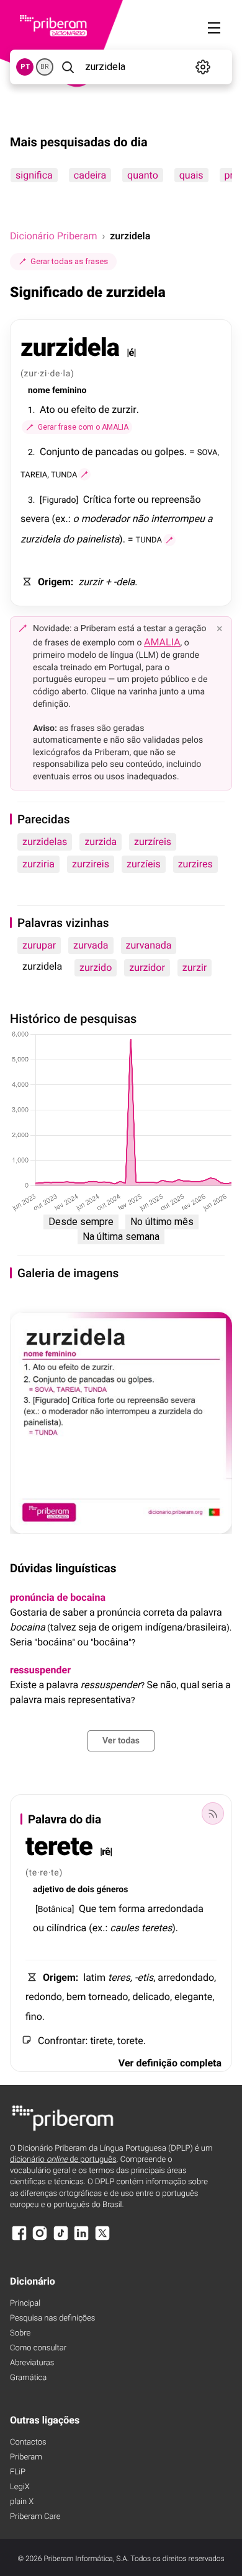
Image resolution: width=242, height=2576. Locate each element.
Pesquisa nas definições (52, 2318)
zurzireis (91, 864)
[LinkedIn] (81, 2239)
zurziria (38, 864)
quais (191, 175)
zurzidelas (45, 842)
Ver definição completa (170, 2063)
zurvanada (149, 945)
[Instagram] (40, 2239)
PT (25, 67)
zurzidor (147, 967)
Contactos (28, 2442)
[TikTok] (61, 2239)
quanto (143, 175)
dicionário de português (63, 2160)
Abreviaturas (32, 2363)
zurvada (91, 945)
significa (34, 175)
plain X (22, 2502)
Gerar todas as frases (69, 261)
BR (45, 67)
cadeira (90, 175)
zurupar (39, 945)
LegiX (20, 2487)
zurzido (96, 967)
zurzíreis (153, 842)
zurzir (195, 967)
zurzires (195, 864)
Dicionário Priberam (53, 236)
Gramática (28, 2378)
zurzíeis (144, 864)
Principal (25, 2304)
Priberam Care (35, 2517)
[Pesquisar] (68, 67)
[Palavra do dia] (213, 1813)
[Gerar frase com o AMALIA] (84, 474)
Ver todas (121, 1741)
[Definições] (203, 67)
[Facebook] (19, 2239)
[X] (102, 2239)
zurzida (101, 842)
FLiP (18, 2472)
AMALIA (162, 642)
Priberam (26, 2457)
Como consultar (38, 2348)
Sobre (20, 2333)
